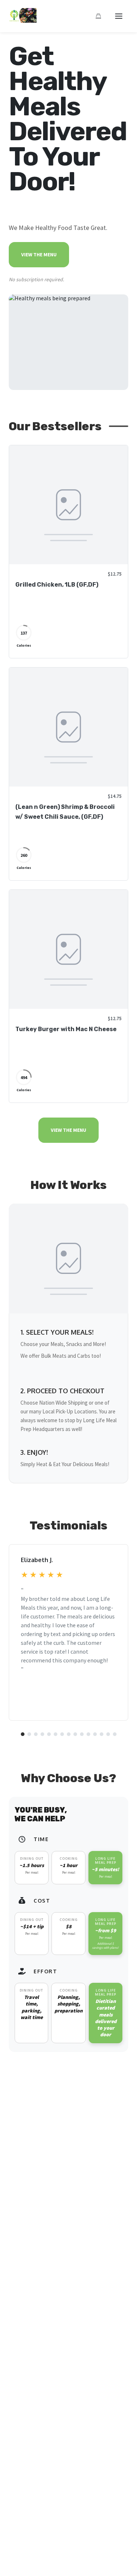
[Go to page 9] (75, 1734)
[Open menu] (119, 16)
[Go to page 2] (29, 1734)
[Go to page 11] (88, 1734)
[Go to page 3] (36, 1734)
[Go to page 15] (115, 1734)
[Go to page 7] (62, 1734)
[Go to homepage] (23, 21)
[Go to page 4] (42, 1734)
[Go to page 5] (49, 1734)
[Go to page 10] (82, 1734)
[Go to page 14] (108, 1734)
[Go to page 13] (102, 1734)
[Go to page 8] (69, 1734)
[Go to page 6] (56, 1734)
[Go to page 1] (23, 1734)
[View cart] (98, 16)
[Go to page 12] (95, 1734)
